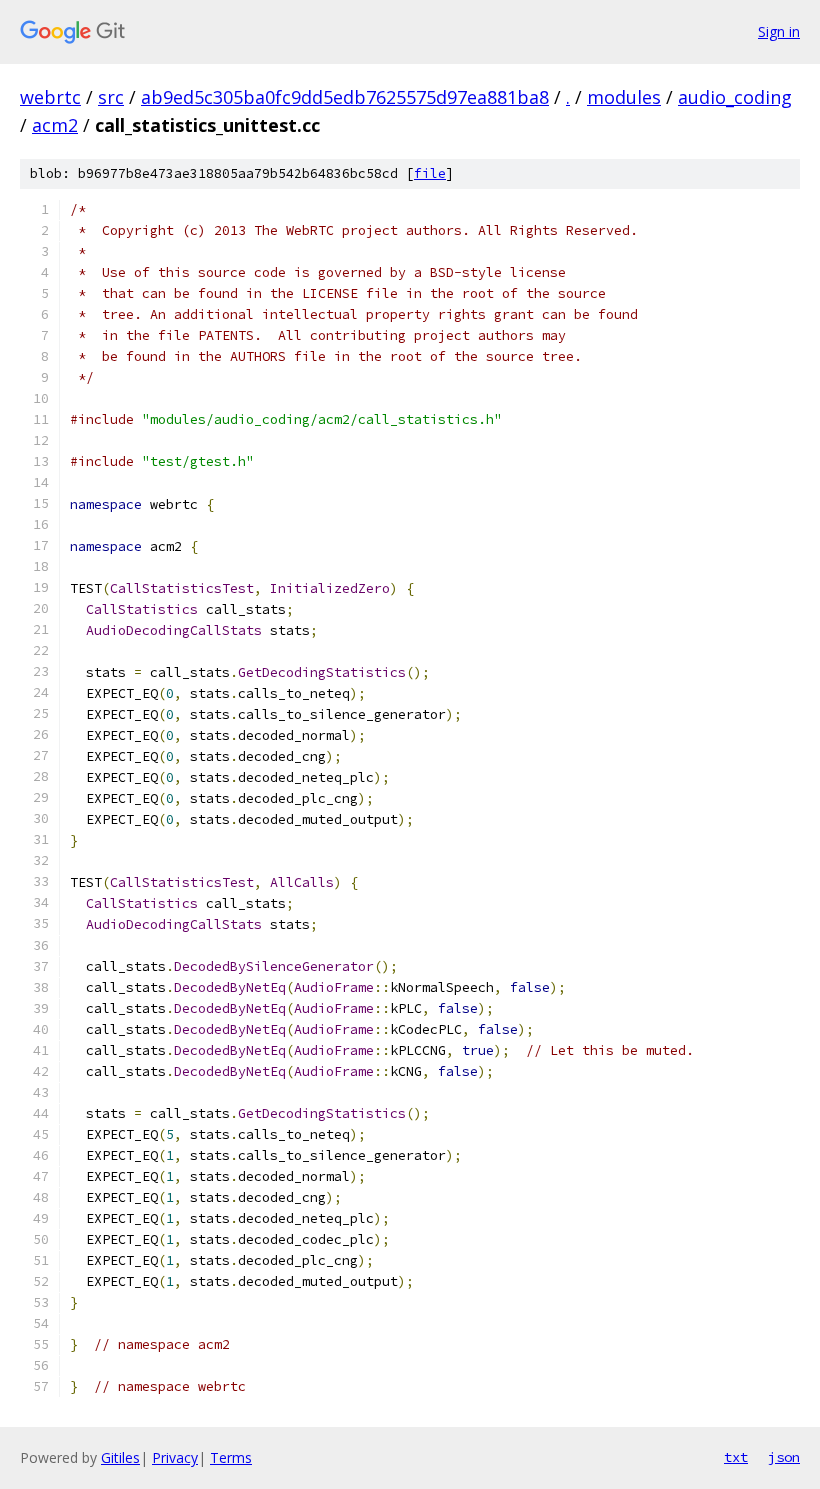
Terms (231, 1457)
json (784, 1457)
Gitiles (120, 1457)
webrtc (50, 97)
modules (624, 97)
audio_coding (735, 97)
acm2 (55, 125)
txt (736, 1457)
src (111, 97)
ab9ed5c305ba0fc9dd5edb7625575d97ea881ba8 (345, 97)
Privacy (175, 1457)
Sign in (779, 31)
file (430, 173)
